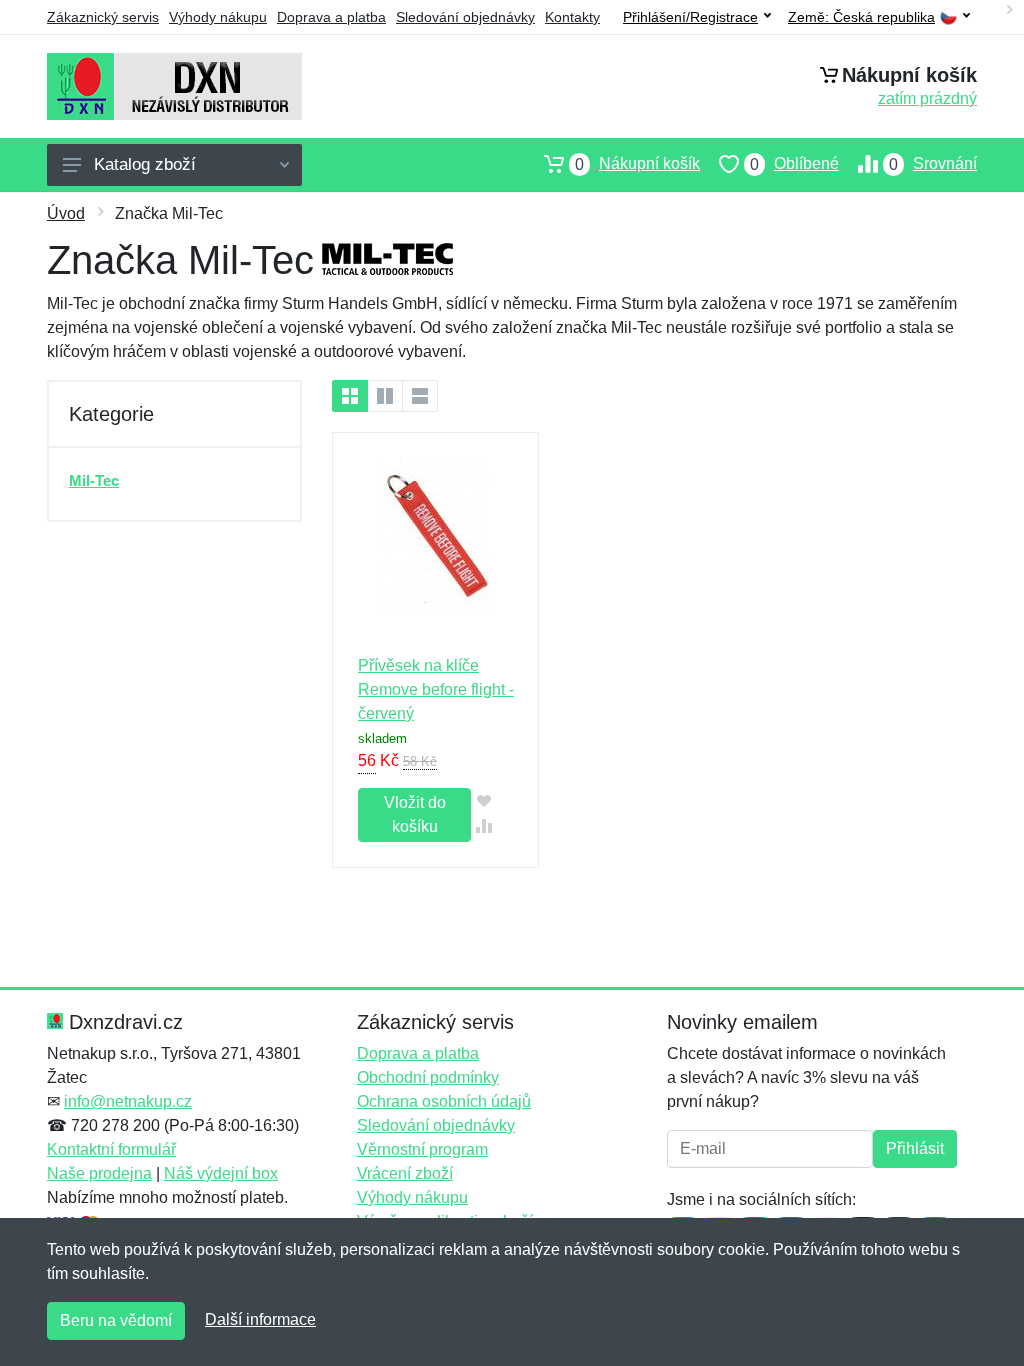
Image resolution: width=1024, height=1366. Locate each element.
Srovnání (933, 164)
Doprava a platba (331, 17)
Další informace (260, 1319)
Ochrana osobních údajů (444, 1101)
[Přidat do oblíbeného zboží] (483, 800)
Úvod (66, 213)
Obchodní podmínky (428, 1077)
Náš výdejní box (221, 1173)
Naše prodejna (99, 1173)
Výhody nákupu (218, 17)
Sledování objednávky (465, 17)
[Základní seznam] (350, 396)
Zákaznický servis (103, 17)
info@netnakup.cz (128, 1101)
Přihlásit (915, 1148)
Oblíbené (794, 164)
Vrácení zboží (405, 1173)
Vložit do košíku (415, 814)
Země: (861, 17)
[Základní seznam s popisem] (385, 396)
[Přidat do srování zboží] (483, 825)
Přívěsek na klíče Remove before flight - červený (436, 689)
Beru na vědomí (116, 1320)
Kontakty (572, 17)
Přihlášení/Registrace (690, 17)
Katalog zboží (145, 164)
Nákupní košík (637, 164)
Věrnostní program (422, 1149)
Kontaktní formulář (111, 1149)
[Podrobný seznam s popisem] (420, 396)
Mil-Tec (94, 480)
